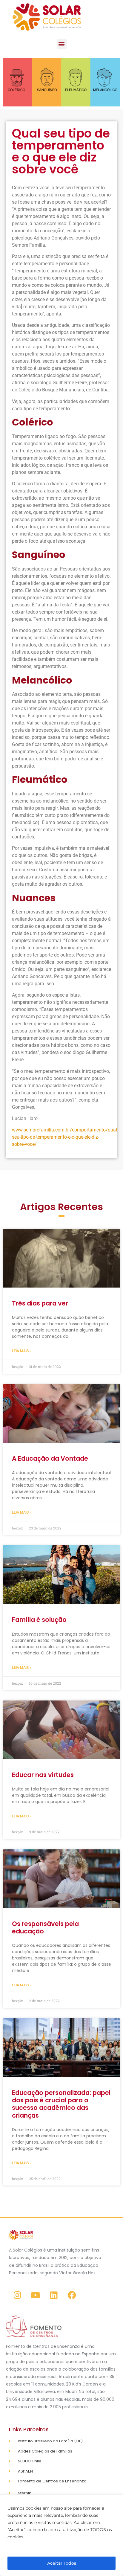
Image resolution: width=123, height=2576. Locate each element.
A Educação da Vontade (50, 1458)
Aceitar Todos (62, 2563)
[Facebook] (72, 2295)
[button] (62, 44)
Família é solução (39, 1620)
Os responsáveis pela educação (45, 1927)
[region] (61, 2535)
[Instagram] (17, 2295)
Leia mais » (22, 1351)
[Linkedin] (54, 2295)
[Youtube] (36, 2295)
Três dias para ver (40, 1303)
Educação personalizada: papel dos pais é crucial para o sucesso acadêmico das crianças (61, 2104)
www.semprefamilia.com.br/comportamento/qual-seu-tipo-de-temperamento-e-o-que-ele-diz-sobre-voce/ (65, 1137)
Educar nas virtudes (43, 1775)
